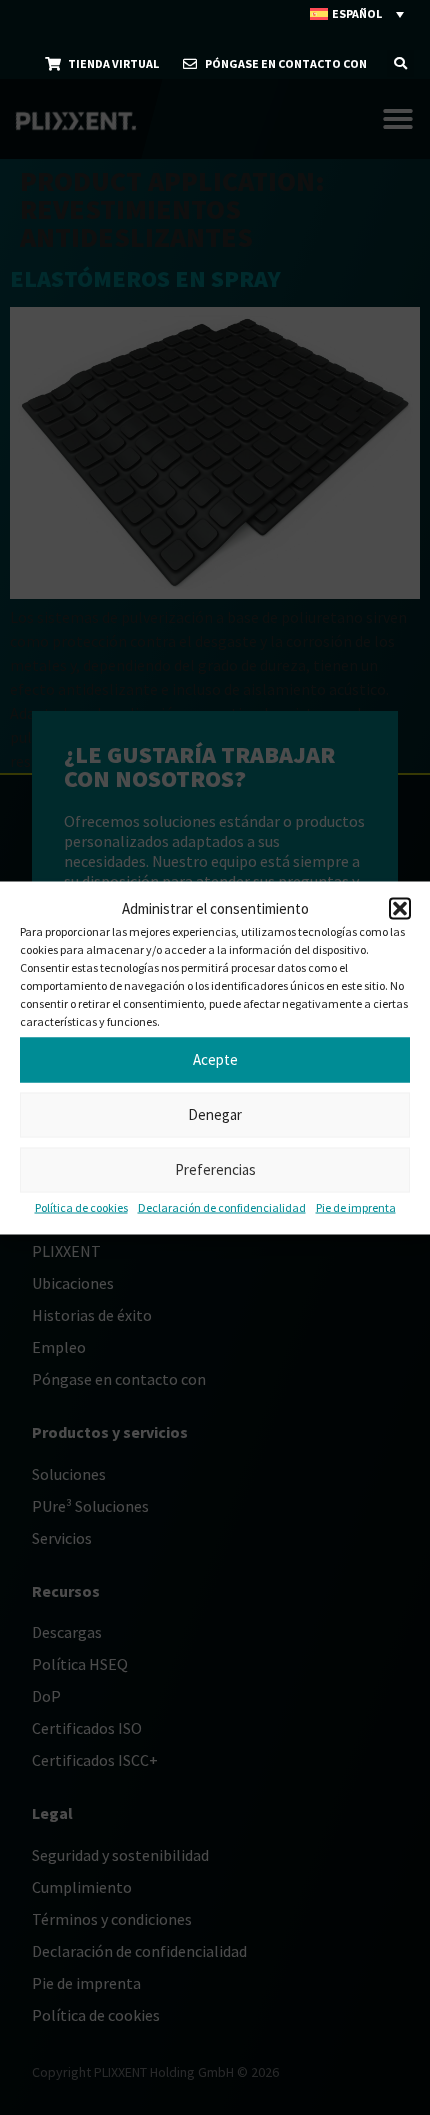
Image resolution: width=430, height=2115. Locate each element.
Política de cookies (81, 1206)
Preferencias (215, 1169)
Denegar (215, 1114)
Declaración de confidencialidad (222, 1206)
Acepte (215, 1059)
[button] (400, 908)
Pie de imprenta (356, 1206)
